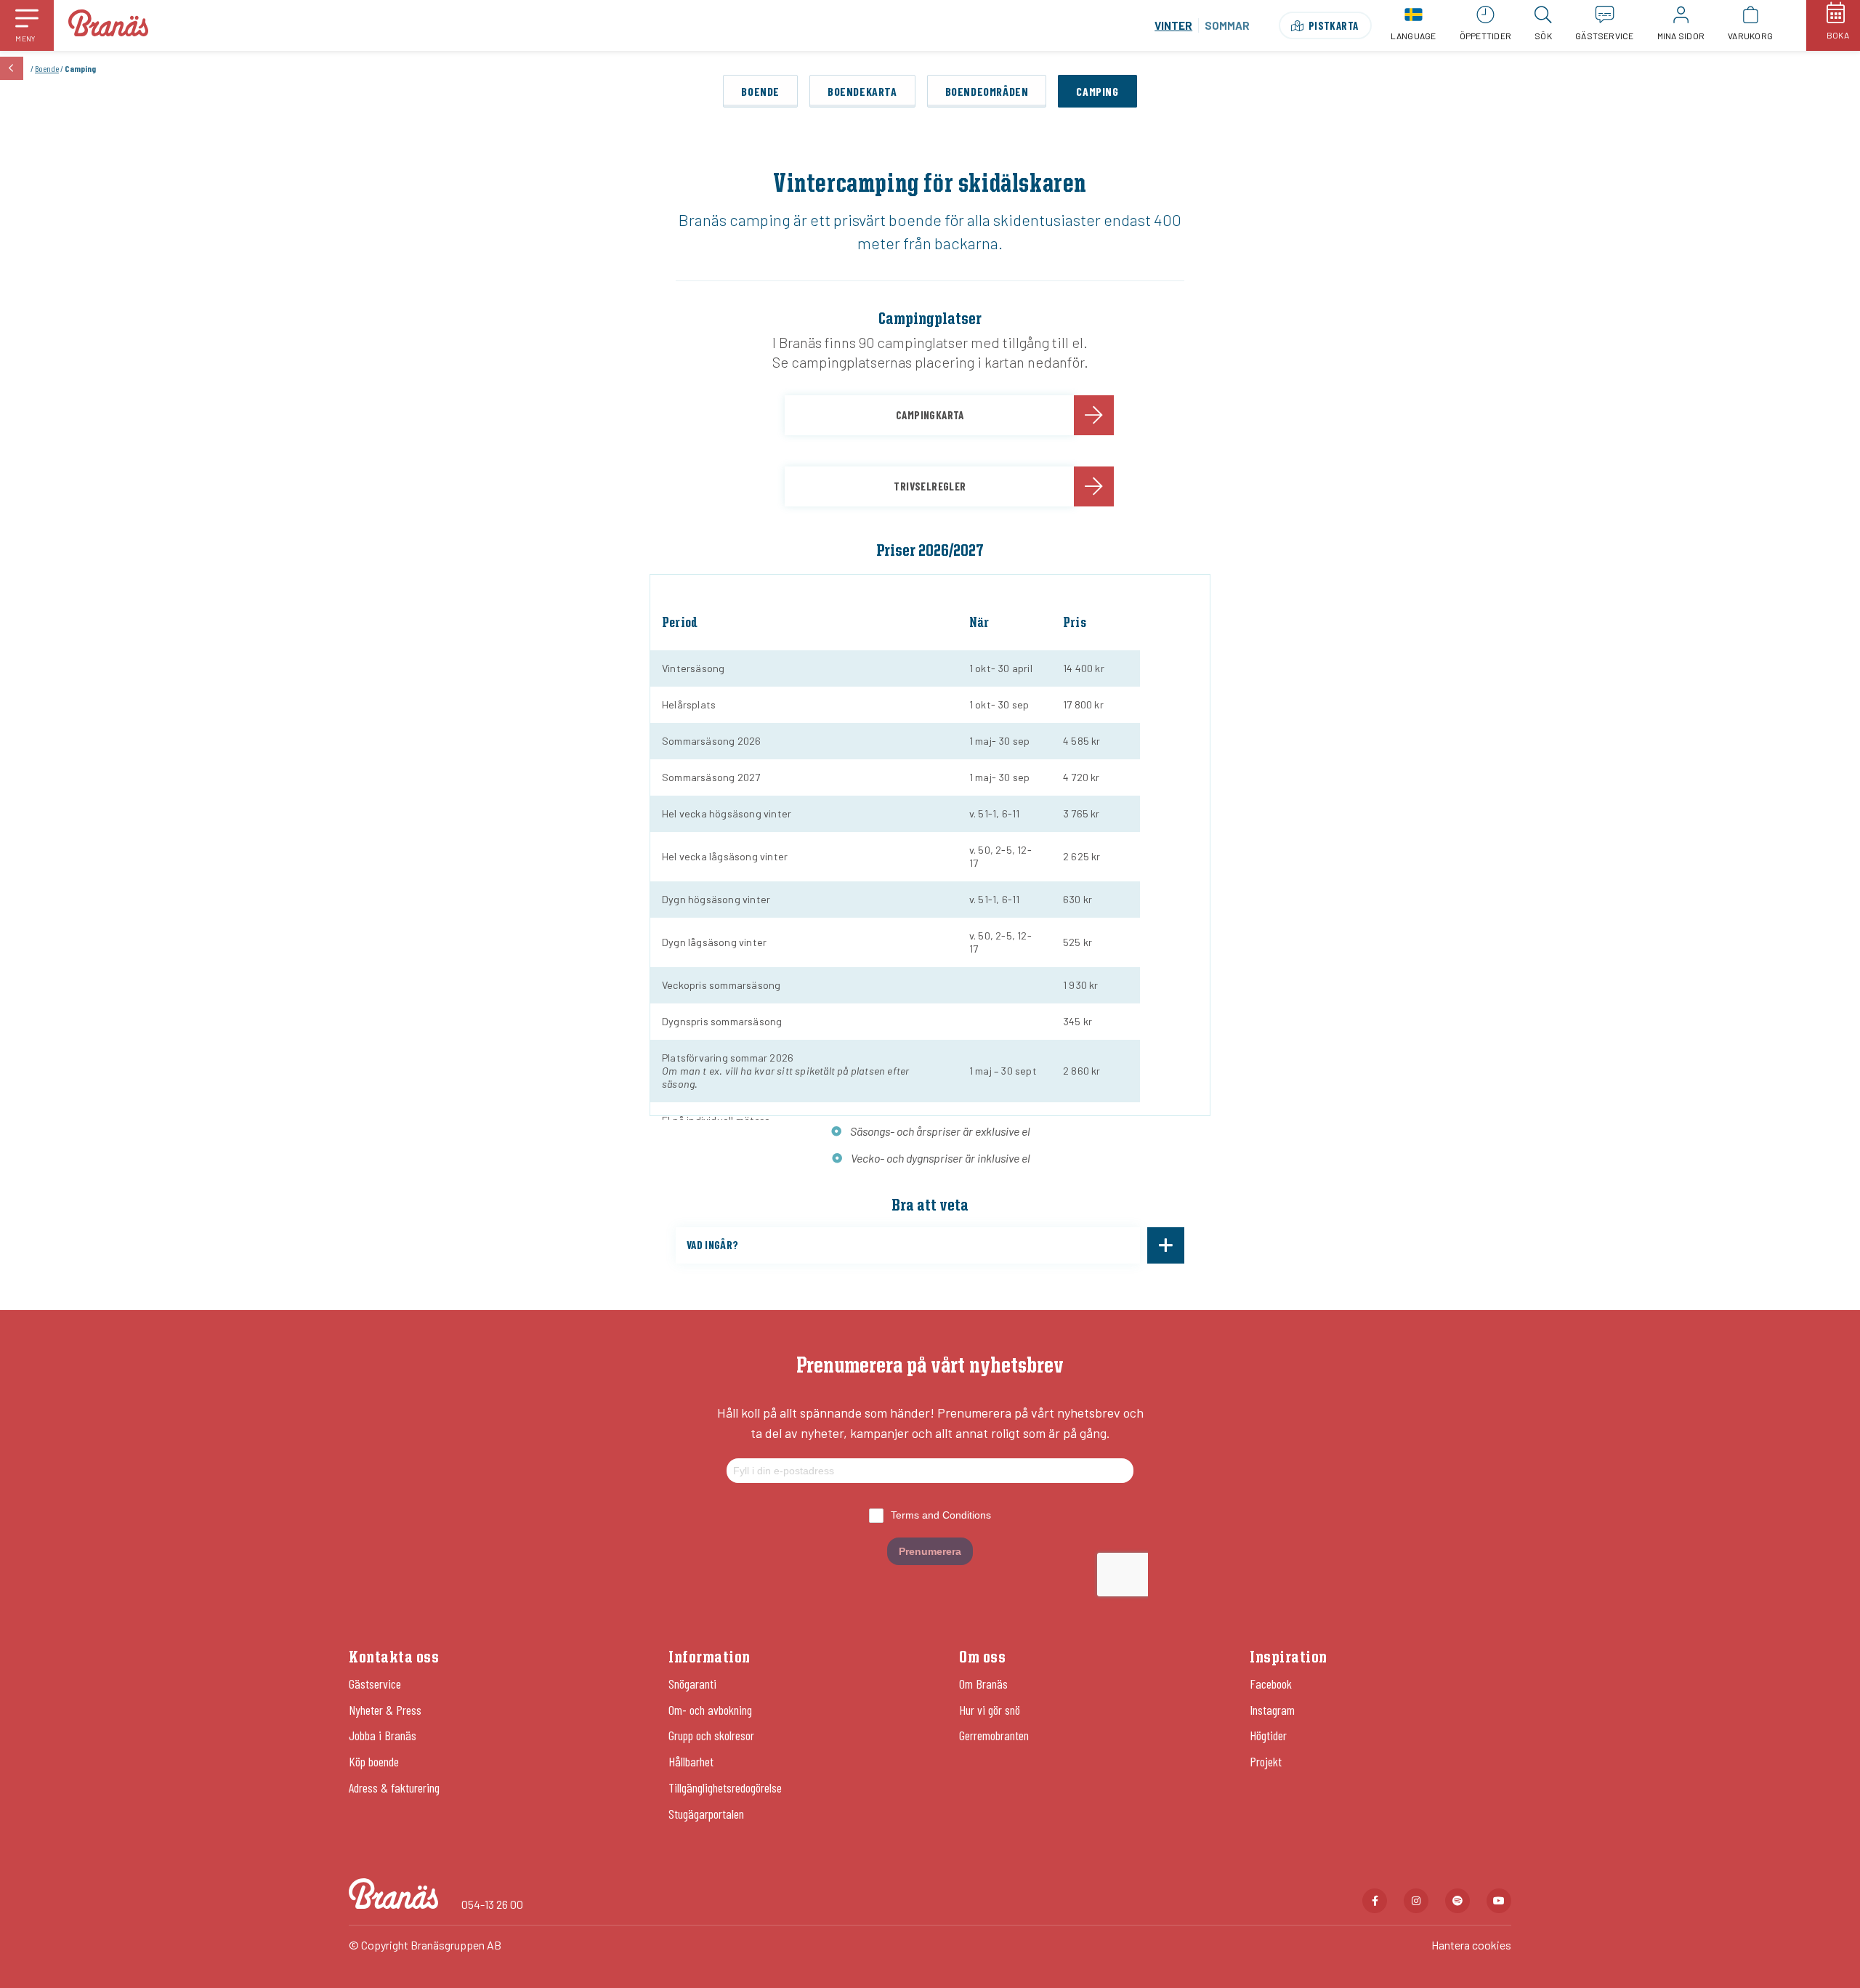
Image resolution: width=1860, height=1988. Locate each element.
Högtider (1268, 1735)
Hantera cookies (1471, 1945)
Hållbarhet (691, 1761)
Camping (1097, 91)
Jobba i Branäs (383, 1735)
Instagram (1272, 1710)
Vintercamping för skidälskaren (930, 185)
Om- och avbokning (710, 1710)
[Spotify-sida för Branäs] (1457, 1901)
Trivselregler (930, 486)
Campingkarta (930, 415)
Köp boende (374, 1761)
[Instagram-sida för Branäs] (1416, 1901)
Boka (1838, 35)
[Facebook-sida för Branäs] (1375, 1901)
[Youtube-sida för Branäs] (1499, 1901)
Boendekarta (862, 91)
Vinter (1173, 25)
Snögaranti (692, 1684)
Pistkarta (1334, 25)
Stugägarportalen (706, 1814)
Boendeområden (987, 91)
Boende (47, 68)
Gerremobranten (994, 1735)
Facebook (1271, 1684)
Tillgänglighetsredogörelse (725, 1787)
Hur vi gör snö (990, 1710)
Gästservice (375, 1684)
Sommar (1227, 25)
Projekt (1266, 1761)
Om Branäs (983, 1684)
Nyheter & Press (385, 1710)
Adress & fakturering (394, 1787)
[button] (27, 25)
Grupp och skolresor (711, 1735)
